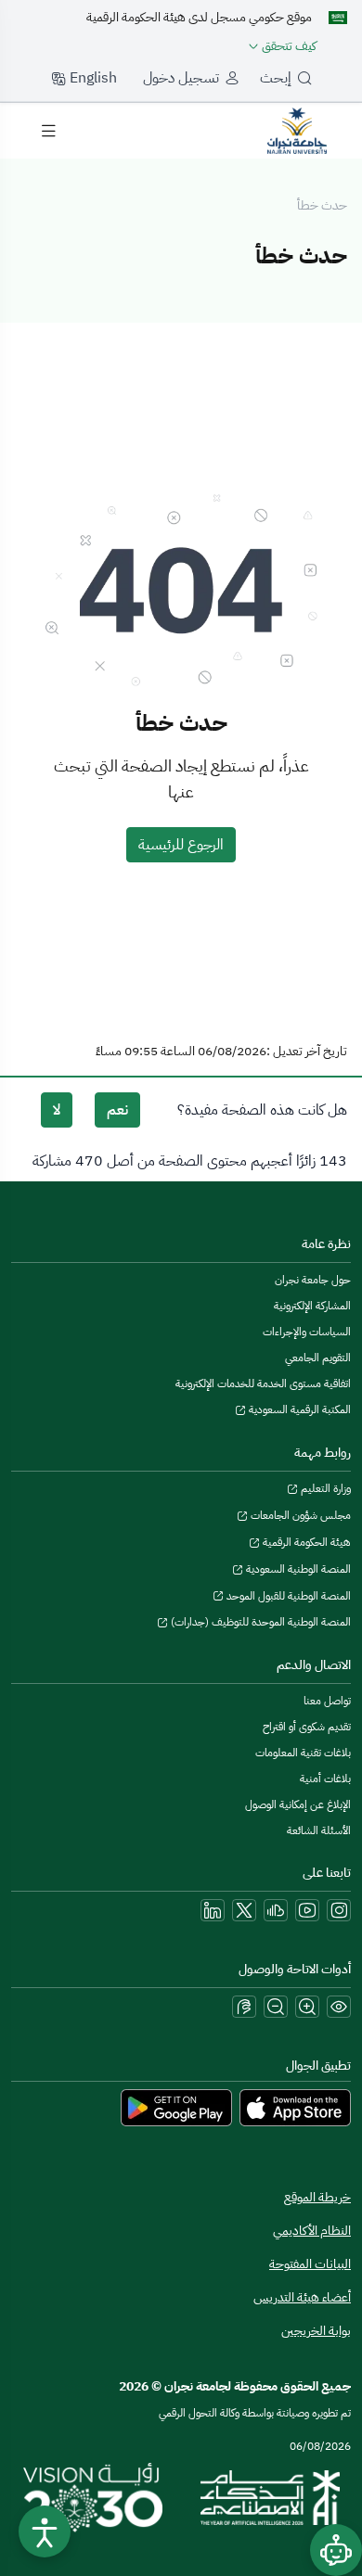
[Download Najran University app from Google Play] (176, 2108)
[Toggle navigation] (48, 131)
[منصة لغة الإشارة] (244, 2007)
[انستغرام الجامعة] (339, 1910)
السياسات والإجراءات (307, 1332)
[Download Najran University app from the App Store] (295, 2108)
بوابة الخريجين (316, 2331)
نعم (117, 1110)
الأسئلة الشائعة (319, 1830)
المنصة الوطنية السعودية (297, 1569)
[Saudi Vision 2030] (93, 2498)
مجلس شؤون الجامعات (299, 1515)
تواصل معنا (327, 1701)
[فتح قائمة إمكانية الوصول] (45, 2531)
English (91, 78)
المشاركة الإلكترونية (312, 1306)
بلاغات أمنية (325, 1779)
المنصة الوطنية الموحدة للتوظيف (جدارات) (259, 1622)
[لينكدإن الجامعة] (213, 1910)
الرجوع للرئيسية (181, 845)
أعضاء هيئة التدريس (302, 2297)
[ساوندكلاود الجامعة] (276, 1910)
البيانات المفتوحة (310, 2264)
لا (57, 1110)
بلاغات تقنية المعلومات (303, 1753)
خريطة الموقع (317, 2197)
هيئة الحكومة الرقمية (305, 1542)
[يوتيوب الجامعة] (307, 1910)
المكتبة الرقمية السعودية (298, 1409)
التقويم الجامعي (318, 1358)
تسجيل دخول (181, 78)
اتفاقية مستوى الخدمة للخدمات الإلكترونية (263, 1384)
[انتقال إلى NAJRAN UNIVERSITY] (297, 130)
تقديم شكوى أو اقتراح (307, 1727)
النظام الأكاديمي (312, 2231)
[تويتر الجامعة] (244, 1910)
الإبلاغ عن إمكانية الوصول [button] (298, 1804)
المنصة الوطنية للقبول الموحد (287, 1596)
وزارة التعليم (324, 1488)
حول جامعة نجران (313, 1280)
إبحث (276, 78)
